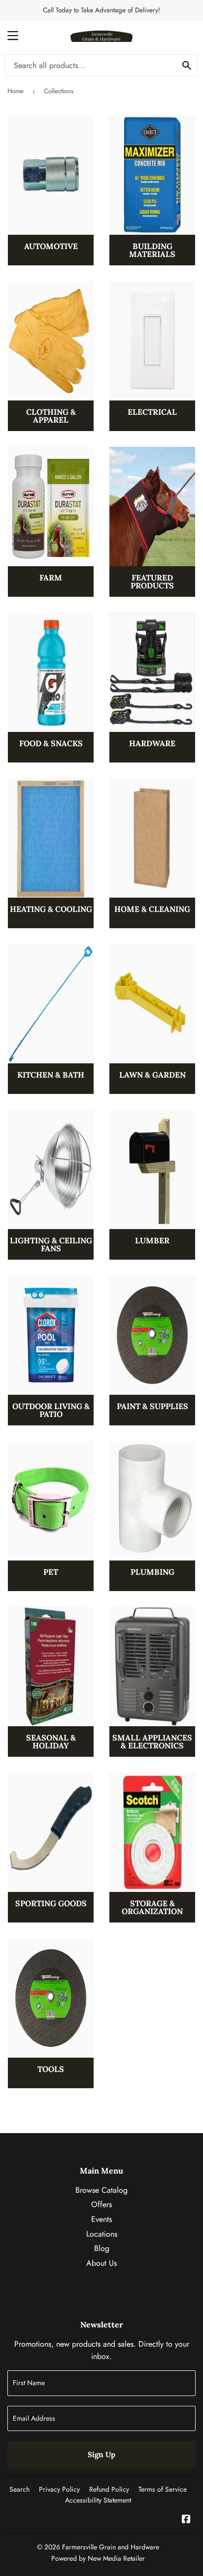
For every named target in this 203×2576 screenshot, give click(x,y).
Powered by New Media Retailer (98, 2558)
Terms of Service (163, 2489)
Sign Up (101, 2454)
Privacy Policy (59, 2489)
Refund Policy (109, 2489)
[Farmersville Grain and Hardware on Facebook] (186, 2520)
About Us (101, 2263)
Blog (102, 2248)
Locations (102, 2234)
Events (101, 2219)
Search (19, 2489)
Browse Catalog (101, 2190)
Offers (101, 2204)
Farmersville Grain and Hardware (111, 2547)
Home (16, 91)
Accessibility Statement (98, 2500)
